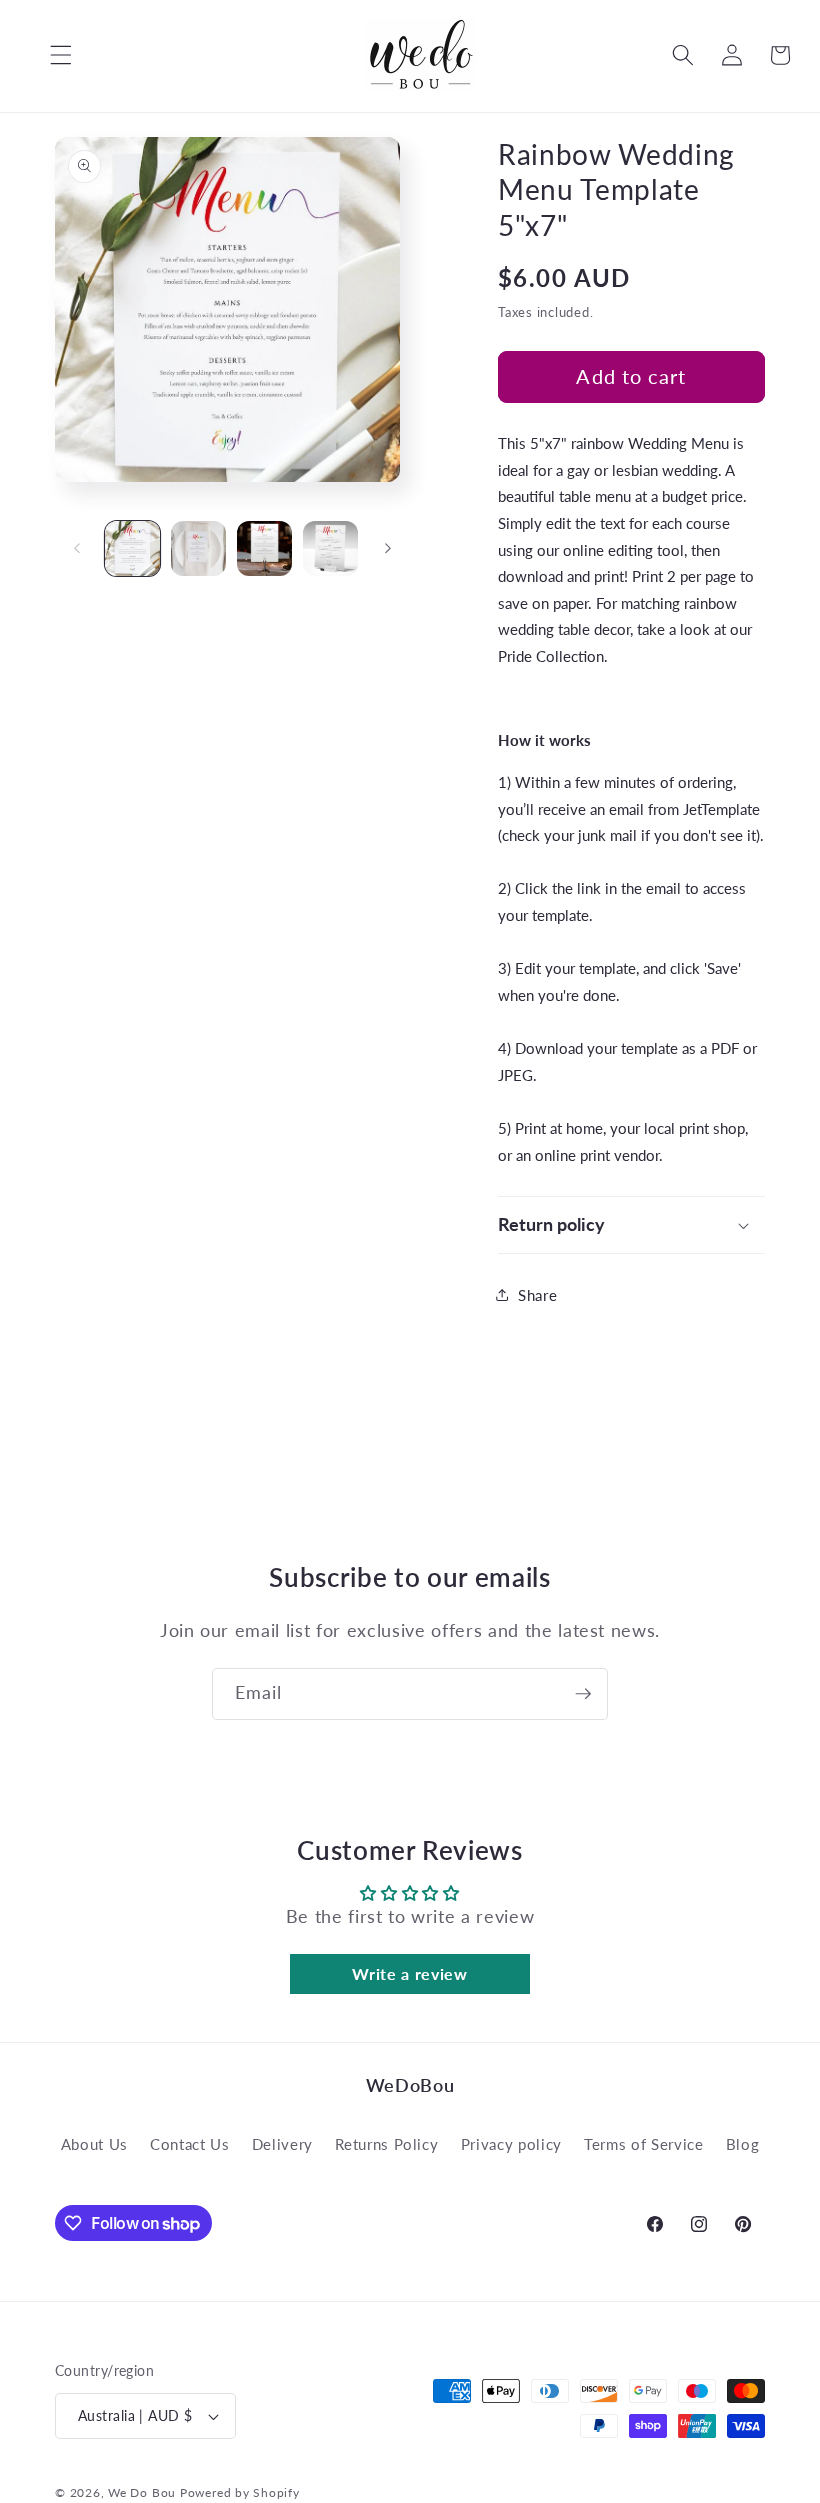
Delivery (282, 2144)
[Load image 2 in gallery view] (198, 548)
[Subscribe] (583, 1694)
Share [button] (537, 1295)
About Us (94, 2144)
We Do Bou (142, 2492)
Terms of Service (644, 2144)
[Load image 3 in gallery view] (264, 548)
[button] (46, 55)
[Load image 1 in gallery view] (132, 548)
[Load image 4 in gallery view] (330, 548)
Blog (743, 2144)
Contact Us (190, 2144)
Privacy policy (511, 2144)
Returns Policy (386, 2144)
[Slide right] (388, 549)
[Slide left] (77, 549)
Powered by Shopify (240, 2492)
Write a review (409, 1973)
